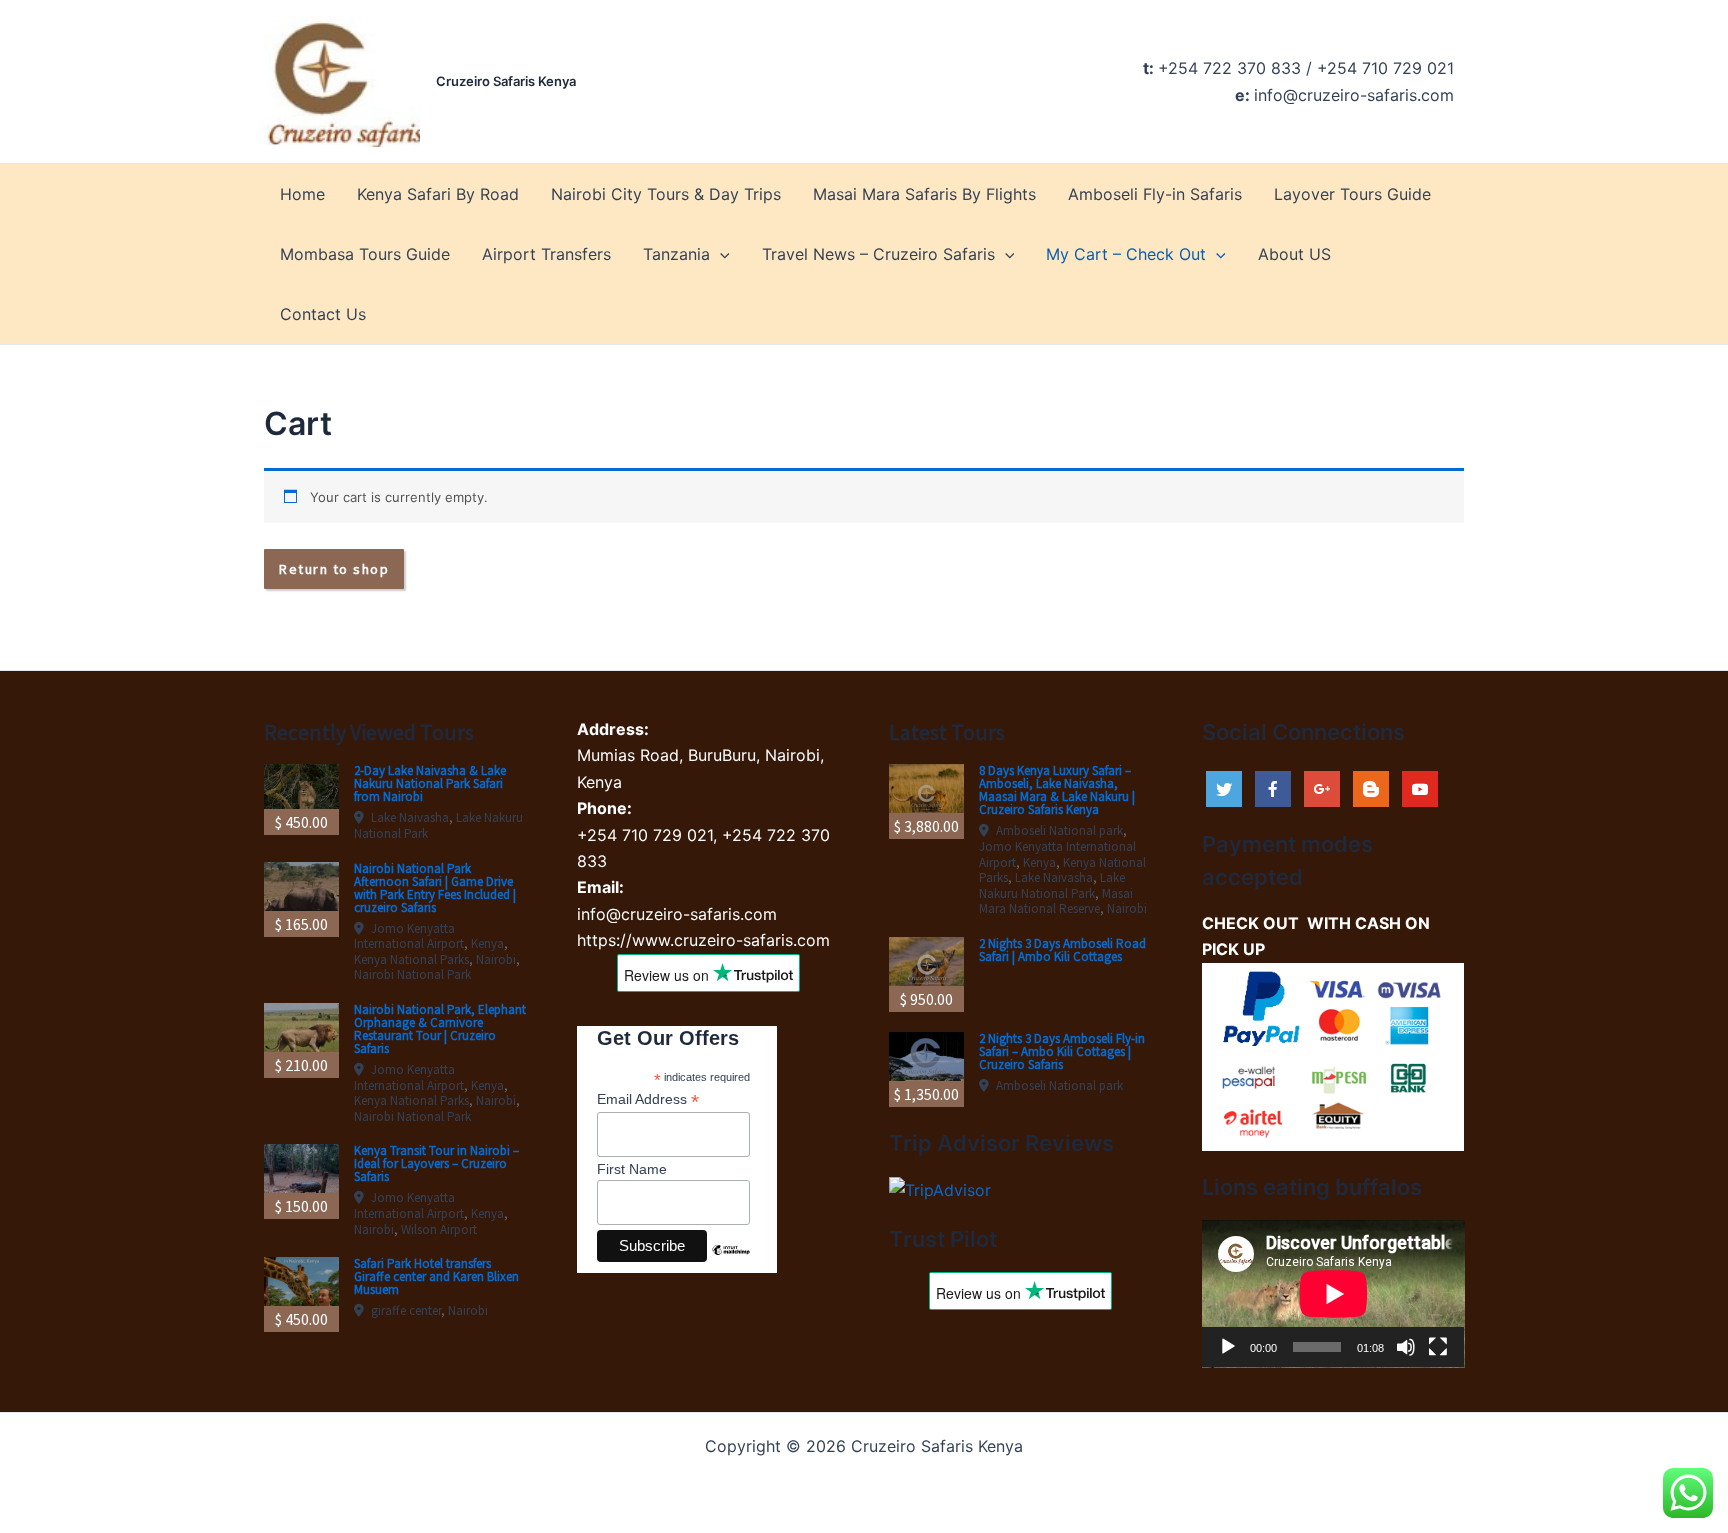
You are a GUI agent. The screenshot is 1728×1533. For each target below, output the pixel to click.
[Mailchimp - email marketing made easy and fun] (731, 1265)
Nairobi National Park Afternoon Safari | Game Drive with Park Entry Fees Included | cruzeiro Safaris (435, 888)
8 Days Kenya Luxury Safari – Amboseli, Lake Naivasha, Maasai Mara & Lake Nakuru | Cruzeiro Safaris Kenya (1057, 790)
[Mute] (1406, 1347)
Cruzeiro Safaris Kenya (506, 81)
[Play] (1228, 1347)
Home (302, 194)
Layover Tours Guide (1352, 194)
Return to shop (334, 569)
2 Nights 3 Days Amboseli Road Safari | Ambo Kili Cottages (1062, 950)
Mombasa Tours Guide (365, 254)
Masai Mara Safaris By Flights (924, 194)
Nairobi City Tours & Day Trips (666, 194)
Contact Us (323, 314)
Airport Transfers (546, 254)
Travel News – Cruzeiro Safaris (878, 254)
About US (1294, 254)
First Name (632, 1169)
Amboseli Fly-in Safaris (1155, 194)
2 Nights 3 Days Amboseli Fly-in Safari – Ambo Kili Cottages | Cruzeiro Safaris (1062, 1051)
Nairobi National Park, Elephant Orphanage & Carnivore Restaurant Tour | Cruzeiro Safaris (440, 1029)
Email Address (648, 1099)
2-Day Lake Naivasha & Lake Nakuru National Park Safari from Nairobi (430, 783)
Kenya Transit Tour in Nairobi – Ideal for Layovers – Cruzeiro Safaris (436, 1163)
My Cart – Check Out (1126, 254)
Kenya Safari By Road (438, 194)
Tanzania (676, 254)
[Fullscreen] (1438, 1347)
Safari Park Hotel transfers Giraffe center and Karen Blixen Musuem (436, 1276)
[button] (720, 254)
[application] (1333, 1294)
